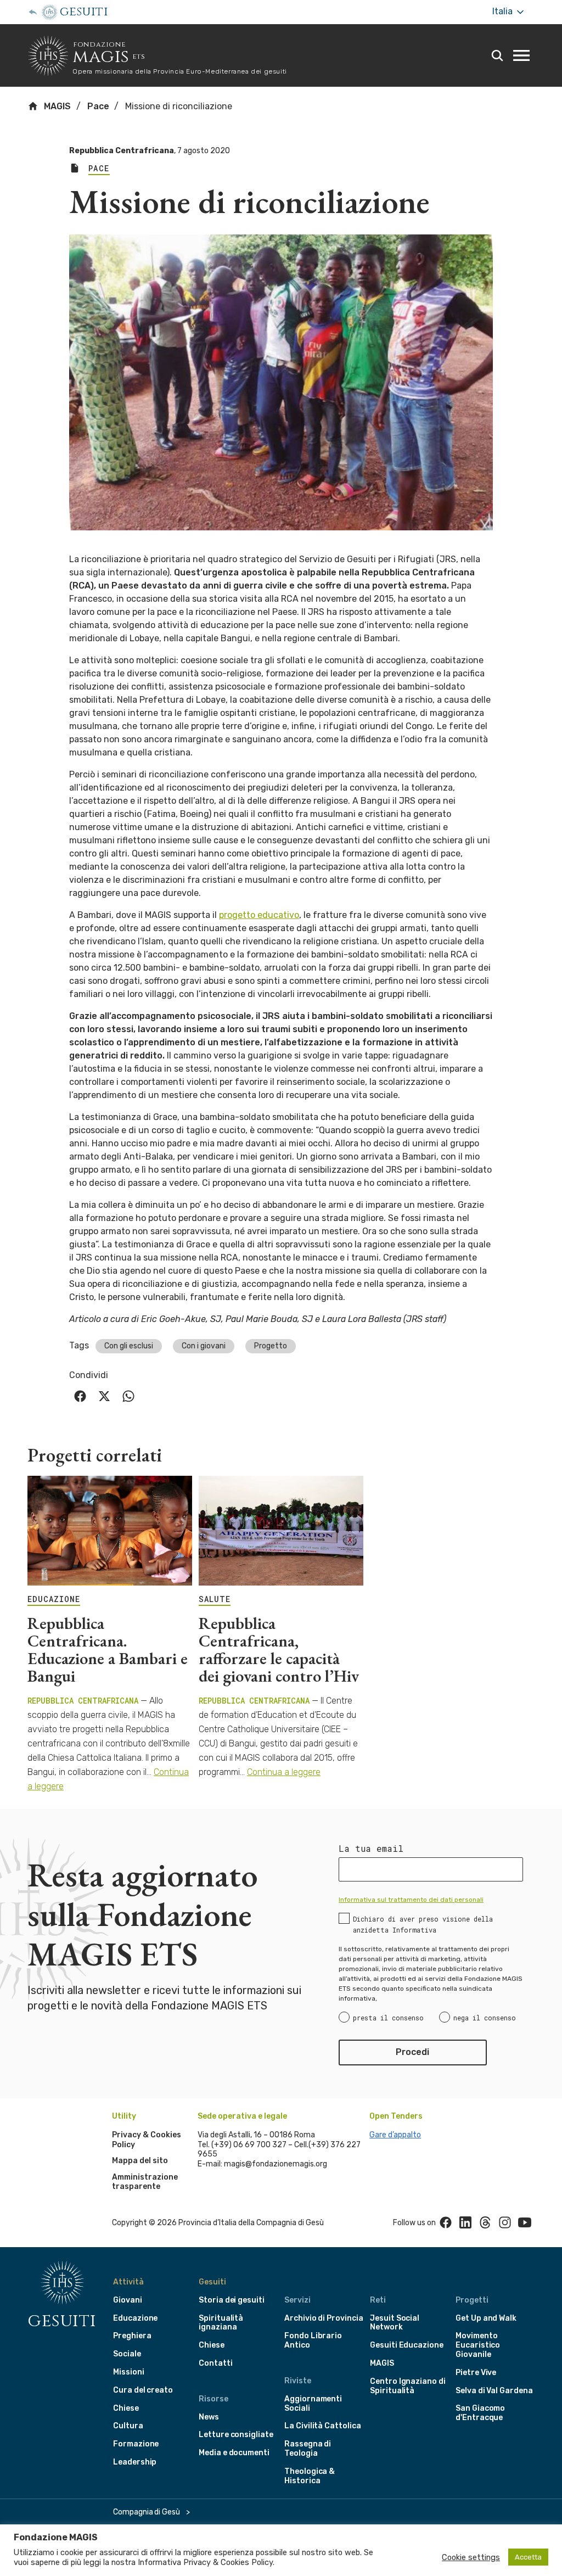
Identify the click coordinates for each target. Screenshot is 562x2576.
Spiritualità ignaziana (221, 2323)
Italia (504, 11)
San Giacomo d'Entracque (480, 2413)
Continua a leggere (284, 1772)
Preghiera (132, 2336)
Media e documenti (234, 2453)
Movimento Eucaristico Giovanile (478, 2345)
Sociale (127, 2354)
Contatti (216, 2363)
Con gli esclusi (129, 1346)
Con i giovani (204, 1346)
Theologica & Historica (310, 2476)
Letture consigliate (236, 2435)
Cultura (128, 2426)
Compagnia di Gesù (147, 2512)
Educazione (135, 2318)
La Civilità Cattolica (323, 2426)
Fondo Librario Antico (313, 2340)
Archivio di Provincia (324, 2318)
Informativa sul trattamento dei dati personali (411, 1900)
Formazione (136, 2444)
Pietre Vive (476, 2373)
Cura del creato (143, 2390)
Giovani (128, 2300)
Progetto (271, 1346)
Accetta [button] (528, 2557)
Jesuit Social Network (395, 2323)
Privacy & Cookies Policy (228, 2562)
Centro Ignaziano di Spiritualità (408, 2386)
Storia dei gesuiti (232, 2300)
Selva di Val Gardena (494, 2391)
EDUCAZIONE (54, 1599)
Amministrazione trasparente (145, 2182)
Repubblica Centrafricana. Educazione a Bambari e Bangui (108, 1650)
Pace (98, 106)
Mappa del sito (140, 2161)
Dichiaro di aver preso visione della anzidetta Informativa (423, 1924)
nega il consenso (485, 2018)
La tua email (371, 1849)
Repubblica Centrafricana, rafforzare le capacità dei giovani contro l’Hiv (279, 1650)
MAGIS (56, 106)
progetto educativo (259, 915)
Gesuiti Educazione (407, 2345)
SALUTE (215, 1599)
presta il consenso (388, 2018)
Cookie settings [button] (471, 2557)
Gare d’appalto (395, 2135)
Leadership (135, 2462)
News (209, 2417)
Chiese (126, 2408)
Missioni (129, 2372)
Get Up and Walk (486, 2318)
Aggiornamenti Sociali (313, 2404)
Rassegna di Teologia (308, 2449)
